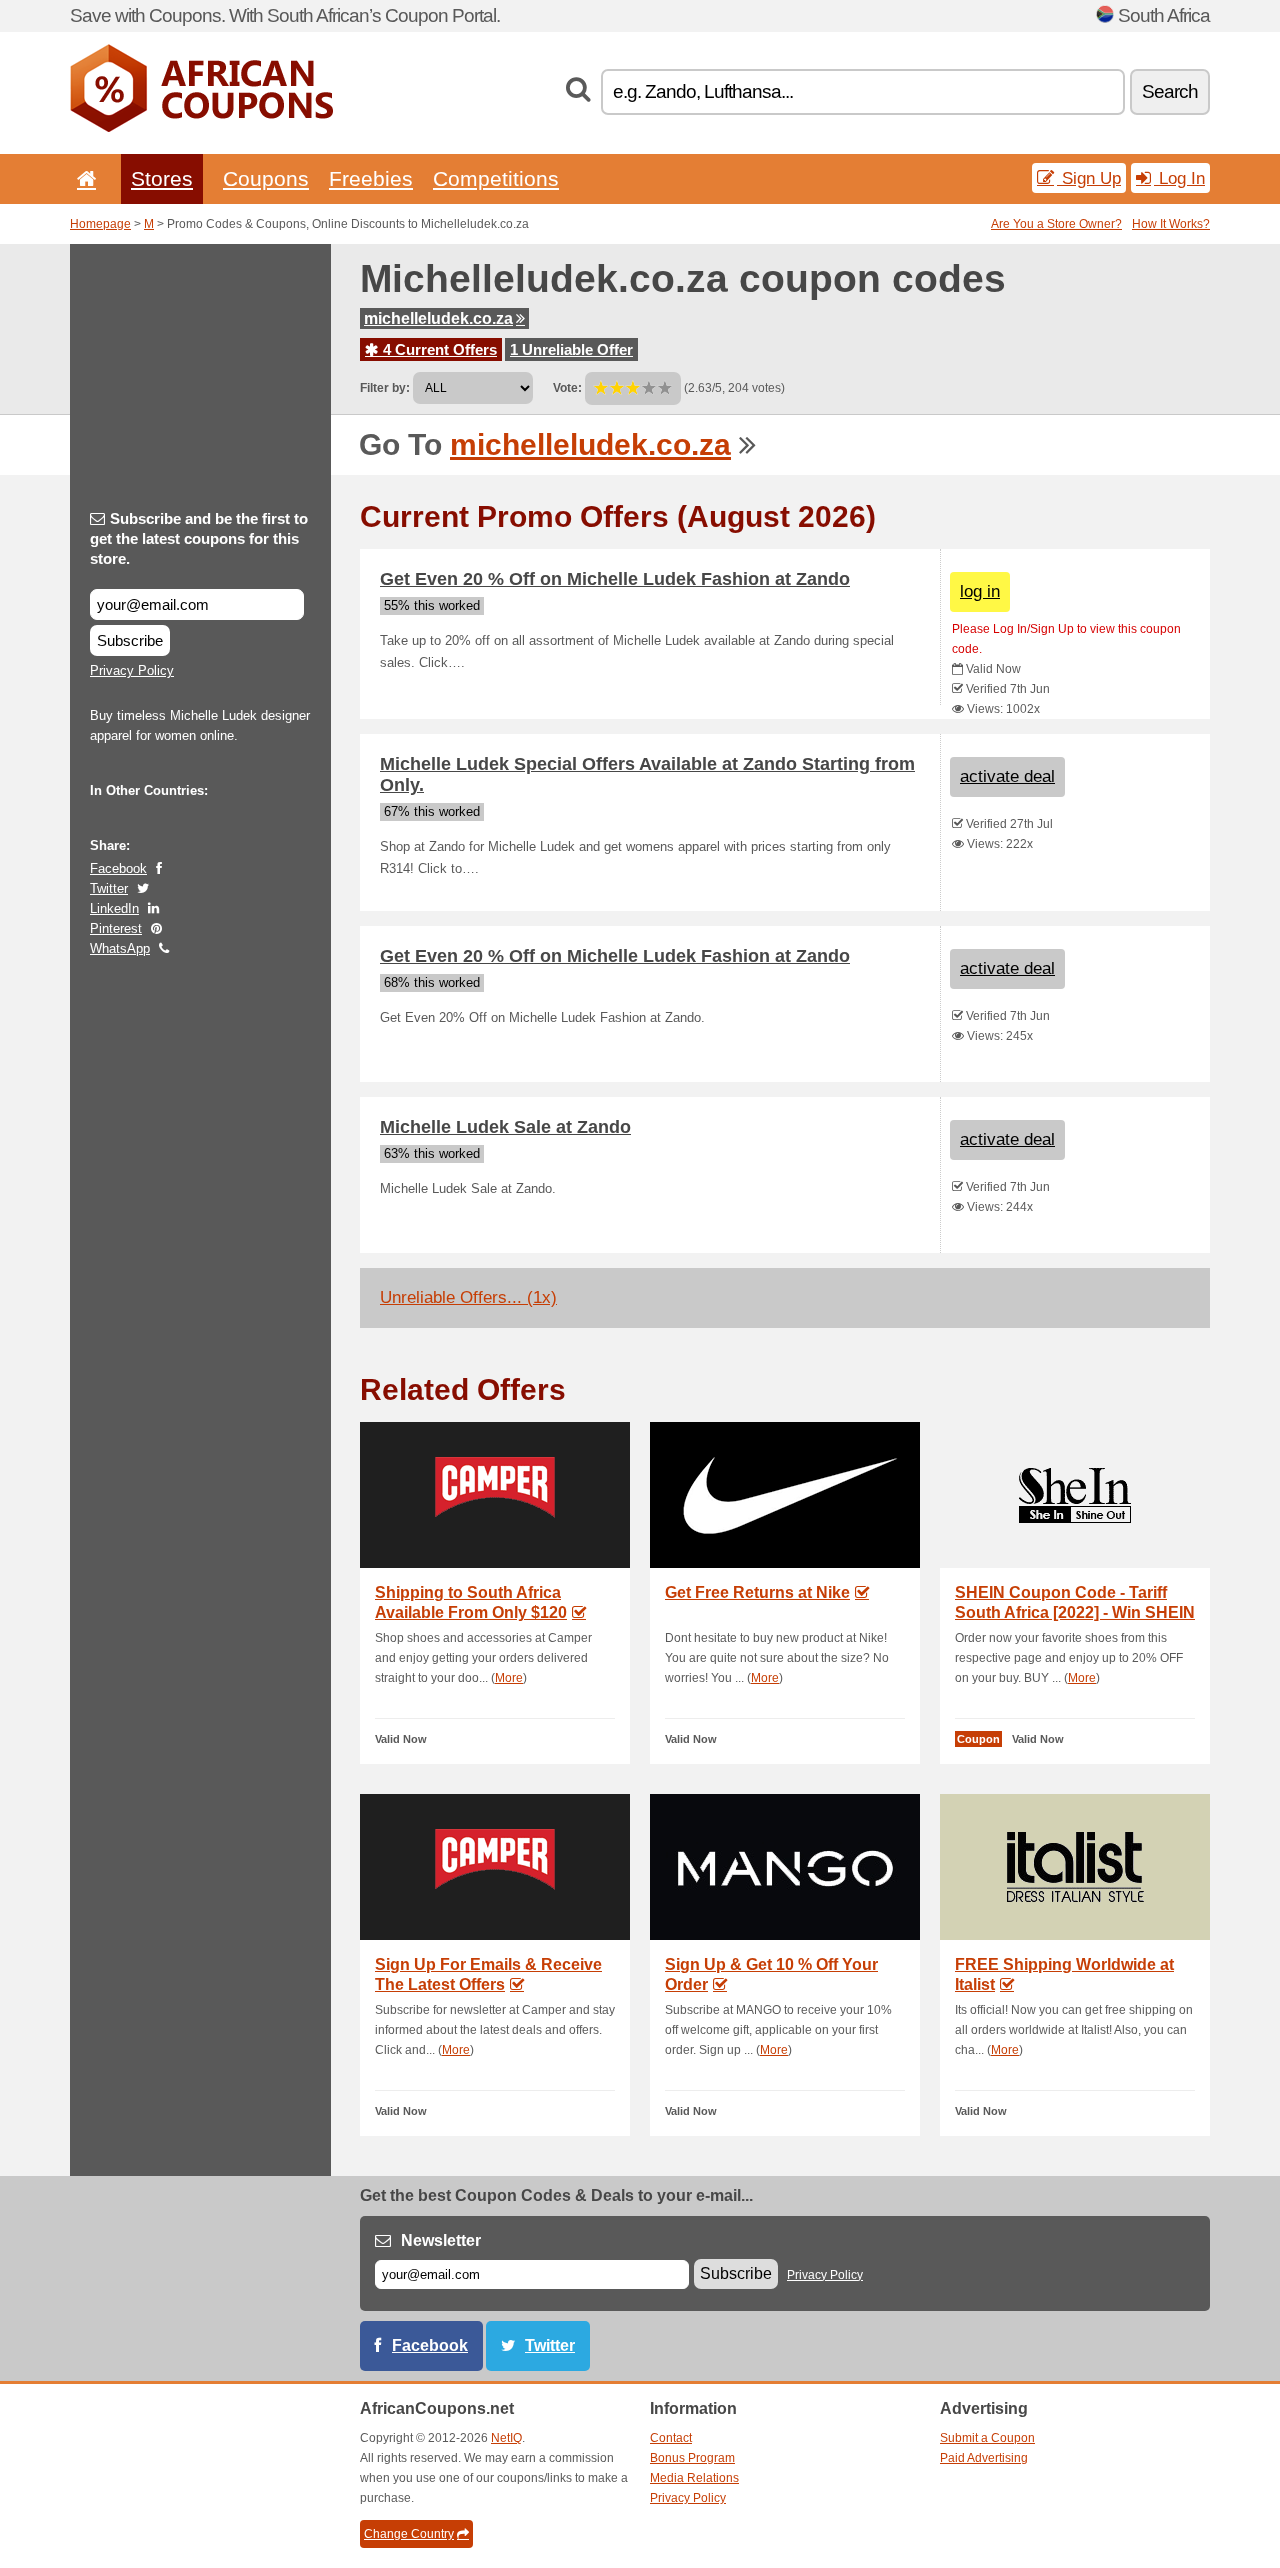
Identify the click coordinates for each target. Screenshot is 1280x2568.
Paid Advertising (984, 2458)
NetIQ (506, 2438)
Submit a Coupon (987, 2438)
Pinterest (116, 928)
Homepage (100, 224)
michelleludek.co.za (438, 318)
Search (1170, 91)
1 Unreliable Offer (571, 349)
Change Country (409, 2534)
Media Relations (694, 2478)
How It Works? (1171, 224)
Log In (1179, 178)
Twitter (109, 888)
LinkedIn (114, 908)
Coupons (266, 178)
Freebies (371, 178)
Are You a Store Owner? (1056, 224)
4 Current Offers (438, 349)
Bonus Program (692, 2458)
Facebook (118, 868)
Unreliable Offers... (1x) (468, 1297)
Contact (671, 2438)
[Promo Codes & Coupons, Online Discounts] (201, 128)
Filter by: (385, 388)
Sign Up (1089, 178)
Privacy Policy (132, 670)
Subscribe (130, 640)
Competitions (496, 178)
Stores (162, 178)
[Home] (83, 178)
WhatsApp (120, 948)
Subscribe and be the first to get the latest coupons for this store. (199, 538)
